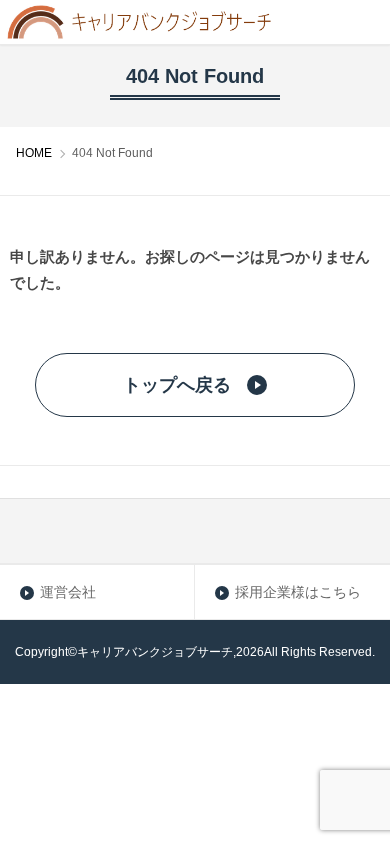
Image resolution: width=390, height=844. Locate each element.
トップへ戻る (177, 385)
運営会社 (68, 592)
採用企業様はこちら (298, 592)
